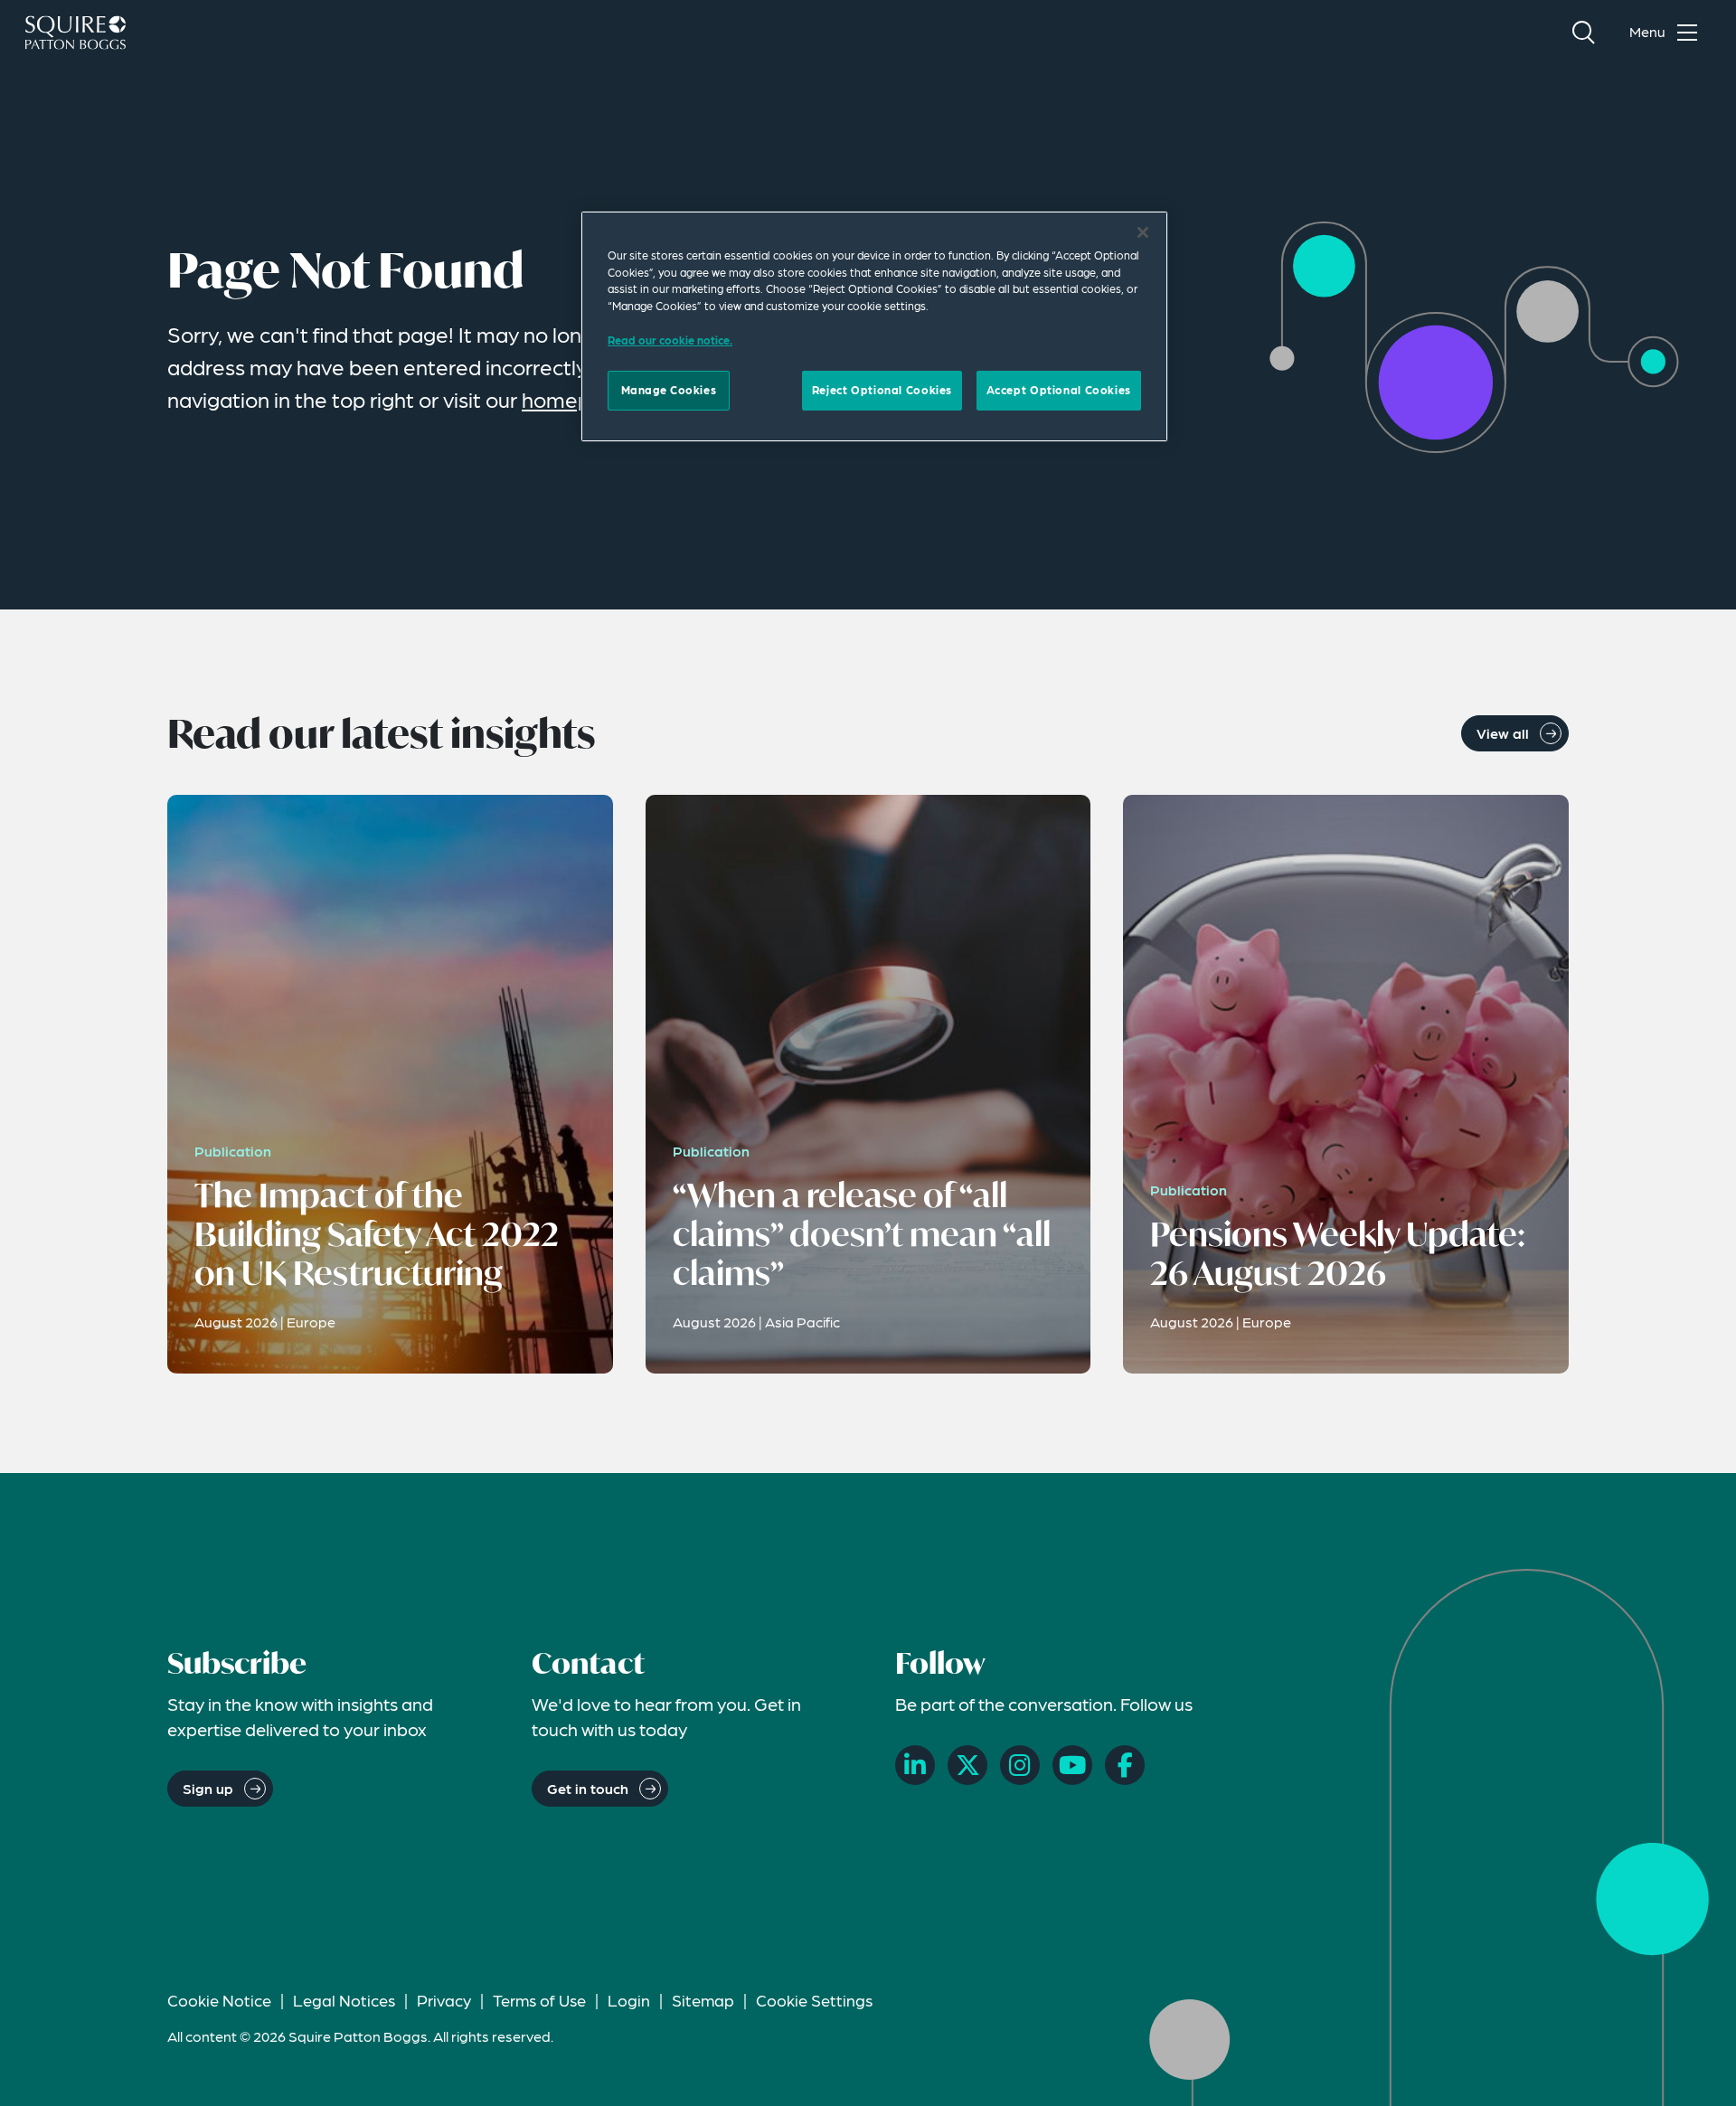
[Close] (1143, 232)
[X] (967, 1765)
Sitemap (703, 2000)
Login (629, 2000)
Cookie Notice (219, 2000)
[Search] (1583, 33)
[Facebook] (1125, 1765)
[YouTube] (1072, 1765)
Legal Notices (344, 2000)
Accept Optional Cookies (1059, 390)
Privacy (444, 2000)
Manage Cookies (669, 390)
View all (1503, 733)
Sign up (208, 1788)
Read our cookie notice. (670, 340)
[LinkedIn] (915, 1765)
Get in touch (588, 1788)
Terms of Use (539, 2000)
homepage (575, 399)
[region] (874, 326)
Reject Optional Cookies (882, 390)
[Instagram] (1020, 1765)
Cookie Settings (814, 2000)
